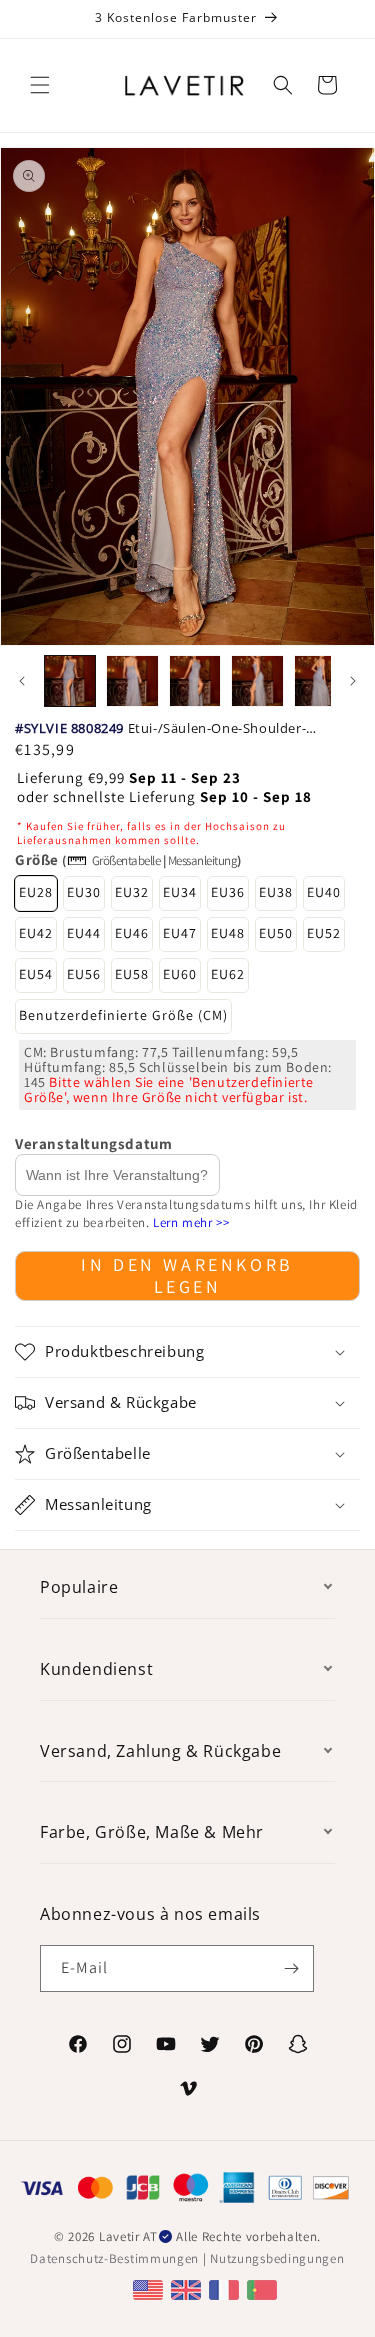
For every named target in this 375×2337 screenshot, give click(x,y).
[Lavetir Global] (150, 2288)
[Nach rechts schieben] (353, 681)
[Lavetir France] (226, 2288)
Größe (37, 859)
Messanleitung (203, 860)
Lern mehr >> (191, 1222)
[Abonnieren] (291, 1968)
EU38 (276, 892)
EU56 (84, 974)
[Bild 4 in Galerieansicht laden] (257, 681)
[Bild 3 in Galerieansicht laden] (195, 681)
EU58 (132, 974)
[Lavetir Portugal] (264, 2288)
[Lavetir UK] (188, 2288)
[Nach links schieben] (22, 681)
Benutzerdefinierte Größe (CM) (123, 1015)
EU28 (36, 892)
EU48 (228, 933)
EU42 (36, 933)
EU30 (84, 892)
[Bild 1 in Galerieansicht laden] (70, 681)
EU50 (276, 933)
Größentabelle (126, 860)
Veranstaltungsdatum (93, 1143)
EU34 (180, 892)
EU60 (180, 974)
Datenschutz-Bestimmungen (114, 2258)
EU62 (228, 974)
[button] (40, 85)
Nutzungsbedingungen (277, 2258)
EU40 (324, 892)
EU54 (36, 974)
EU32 (132, 892)
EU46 (132, 933)
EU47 (180, 933)
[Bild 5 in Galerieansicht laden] (320, 681)
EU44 (84, 933)
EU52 (324, 933)
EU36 (228, 892)
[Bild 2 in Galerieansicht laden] (132, 681)
